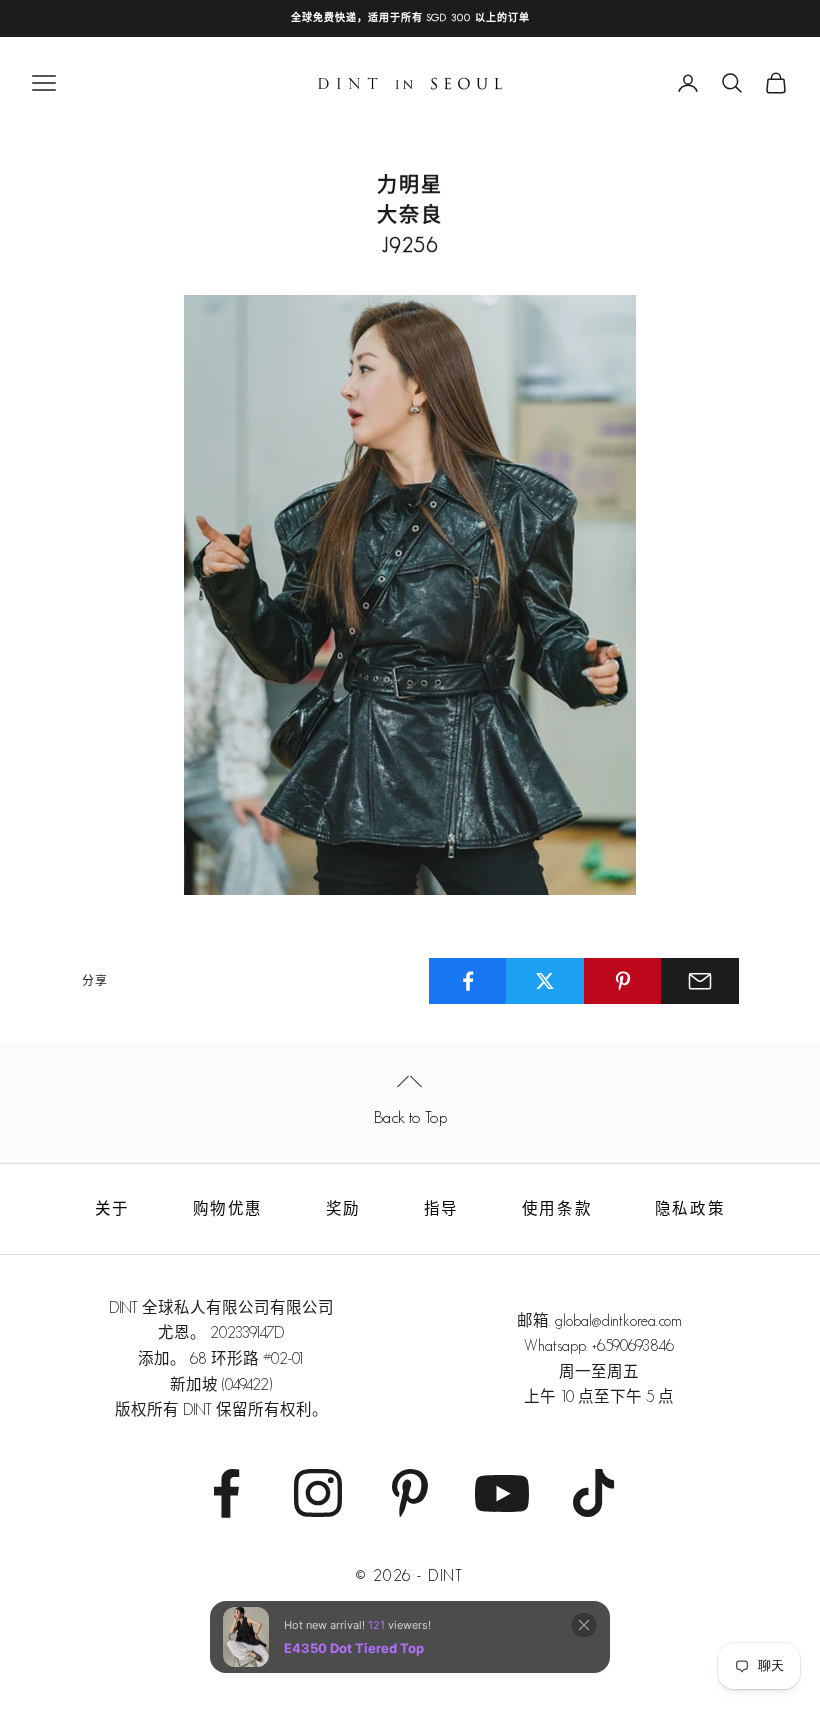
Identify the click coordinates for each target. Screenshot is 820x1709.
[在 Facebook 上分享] (468, 981)
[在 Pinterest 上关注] (410, 1493)
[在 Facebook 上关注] (226, 1493)
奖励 (343, 1208)
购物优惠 (228, 1208)
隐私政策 (690, 1208)
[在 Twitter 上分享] (545, 981)
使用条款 (557, 1208)
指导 (441, 1208)
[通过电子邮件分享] (700, 981)
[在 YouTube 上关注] (502, 1493)
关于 (112, 1208)
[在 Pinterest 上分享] (623, 981)
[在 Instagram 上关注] (318, 1493)
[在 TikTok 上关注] (594, 1493)
